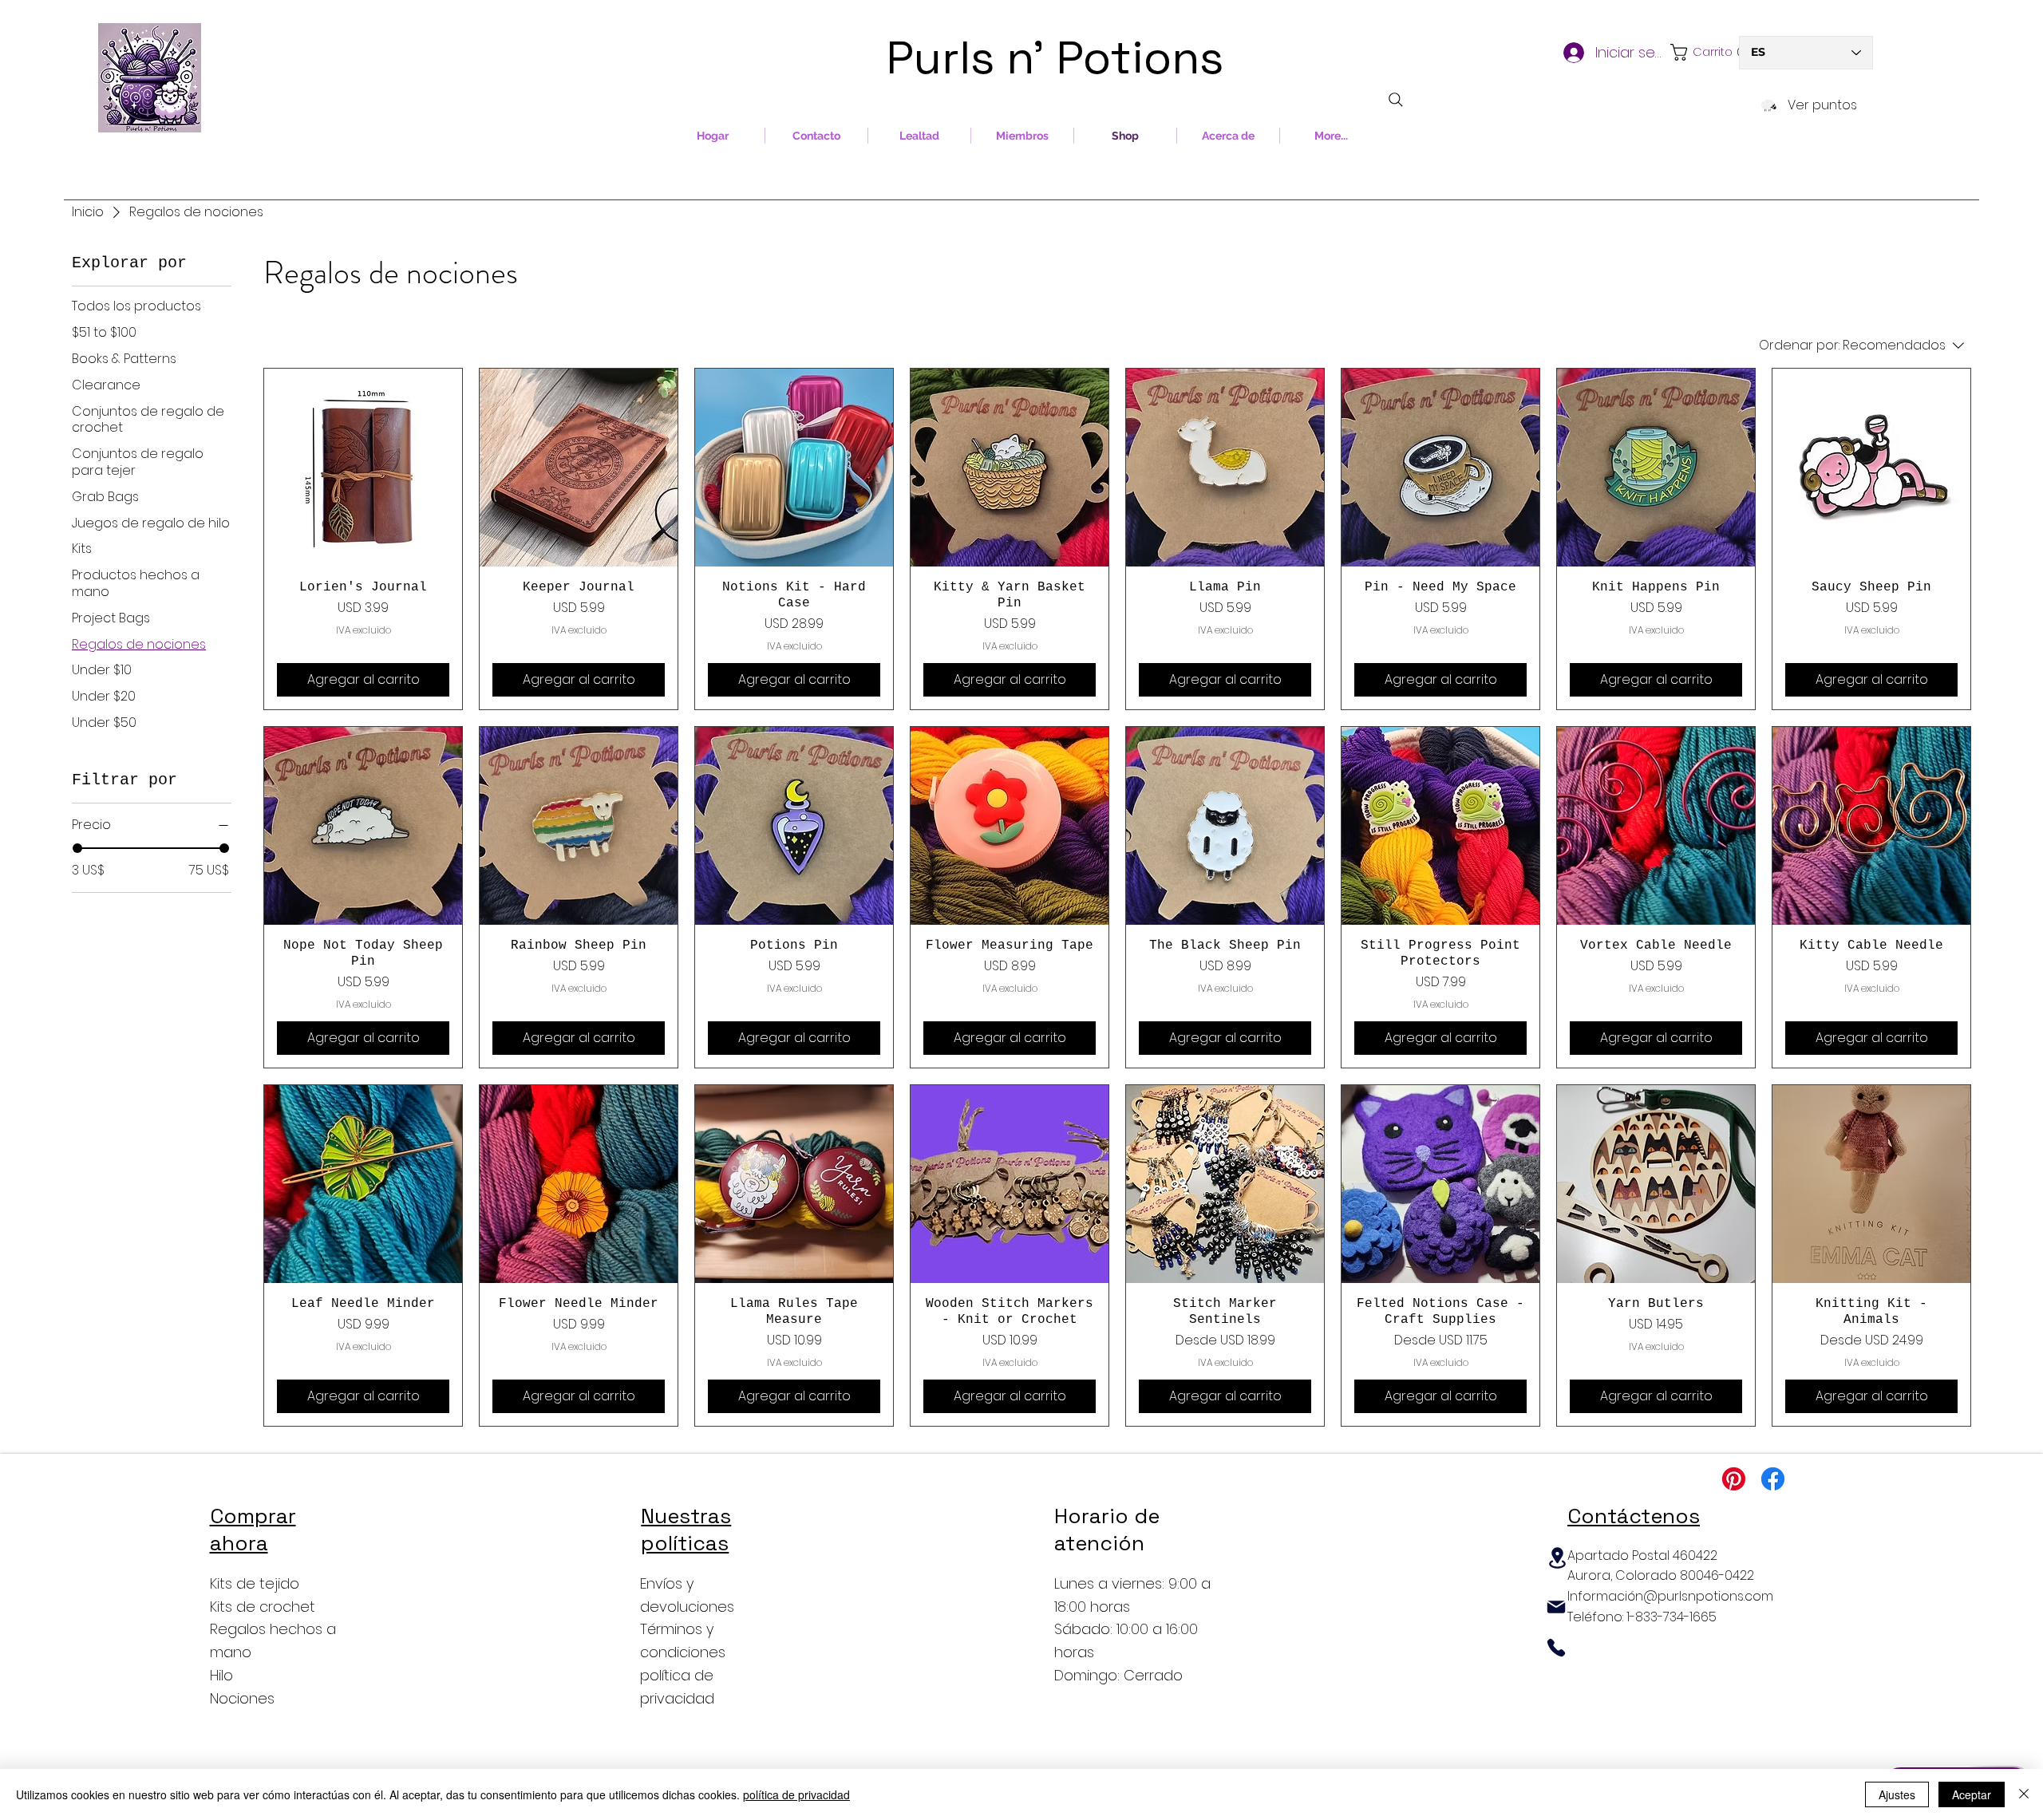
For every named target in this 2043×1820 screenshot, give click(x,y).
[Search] (1396, 100)
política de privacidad (796, 1794)
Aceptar (1972, 1794)
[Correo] (1556, 1607)
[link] (1702, 52)
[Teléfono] (1556, 1648)
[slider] (77, 848)
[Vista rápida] (363, 468)
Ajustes (1897, 1794)
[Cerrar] (2024, 1794)
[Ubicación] (1557, 1558)
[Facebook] (1773, 1479)
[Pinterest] (1734, 1479)
